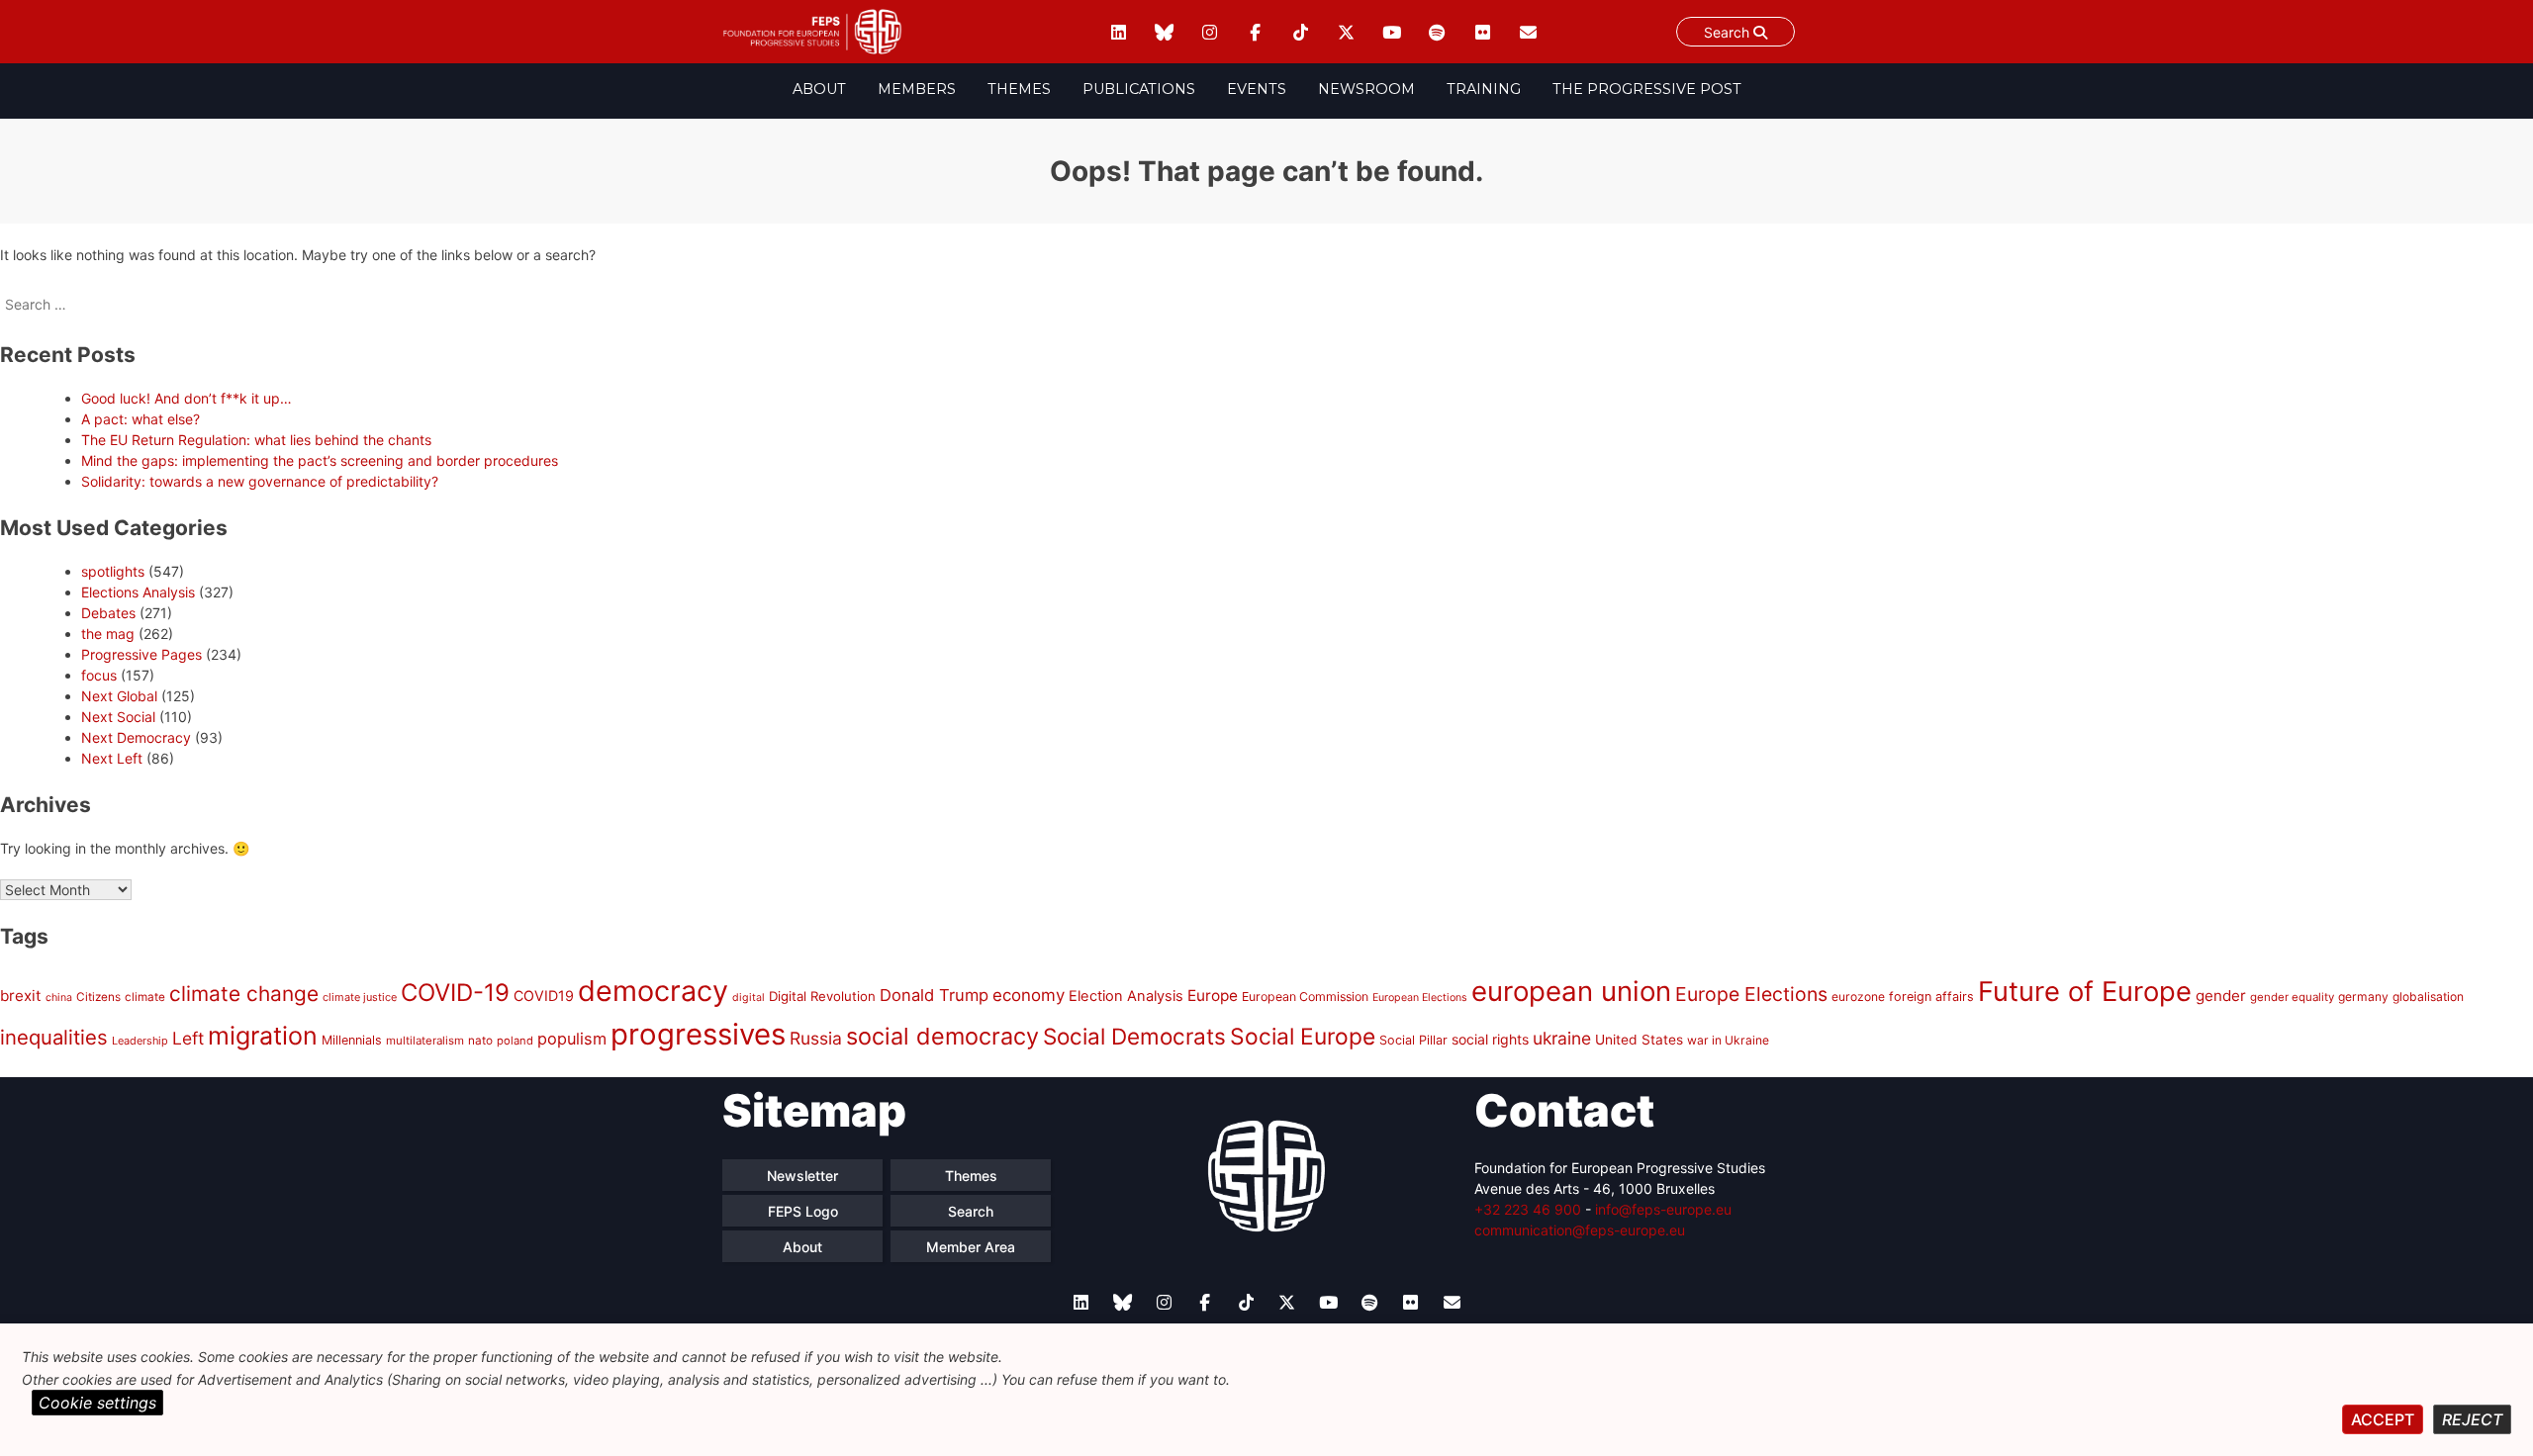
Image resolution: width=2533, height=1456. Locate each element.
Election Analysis (1126, 996)
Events (1257, 89)
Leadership (140, 1041)
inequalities (54, 1037)
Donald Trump (934, 995)
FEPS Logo (803, 1211)
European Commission (1305, 997)
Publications (1139, 89)
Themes (1019, 89)
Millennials (352, 1040)
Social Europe (1303, 1037)
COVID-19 (455, 993)
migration (263, 1036)
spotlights (113, 571)
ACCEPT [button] (2383, 1419)
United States (1639, 1040)
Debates (108, 613)
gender (2221, 996)
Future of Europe (2085, 992)
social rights (1490, 1039)
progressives (698, 1034)
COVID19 (544, 996)
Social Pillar (1413, 1040)
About (819, 89)
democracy (653, 991)
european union (1571, 991)
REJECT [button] (2472, 1419)
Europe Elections (1751, 994)
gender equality (2292, 997)
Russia (816, 1038)
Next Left (112, 758)
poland (515, 1041)
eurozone (1858, 997)
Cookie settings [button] (97, 1403)
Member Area (971, 1247)
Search (1729, 32)
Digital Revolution (822, 996)
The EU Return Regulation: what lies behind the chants (256, 440)
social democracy (942, 1036)
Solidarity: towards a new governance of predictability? (260, 481)
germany (2363, 997)
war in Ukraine (1728, 1040)
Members (917, 89)
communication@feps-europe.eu (1580, 1230)
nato (480, 1041)
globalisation (2428, 997)
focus (99, 675)
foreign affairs (1931, 997)
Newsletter (802, 1176)
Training (1484, 89)
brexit (21, 996)
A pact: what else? (141, 419)
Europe (1213, 996)
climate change (244, 994)
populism (572, 1039)
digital (749, 998)
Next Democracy (136, 737)
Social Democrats (1134, 1036)
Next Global (119, 696)
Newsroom (1366, 89)
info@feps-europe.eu (1663, 1209)
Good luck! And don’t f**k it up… (187, 398)
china (59, 998)
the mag (108, 634)
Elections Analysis (138, 592)
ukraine (1562, 1038)
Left (188, 1038)
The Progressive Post (1647, 89)
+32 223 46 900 (1528, 1209)
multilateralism (425, 1041)
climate (145, 997)
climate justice (360, 997)
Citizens (98, 997)
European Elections (1420, 998)
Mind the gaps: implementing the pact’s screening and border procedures (320, 460)
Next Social (118, 717)
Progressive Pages (141, 654)
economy (1029, 995)
